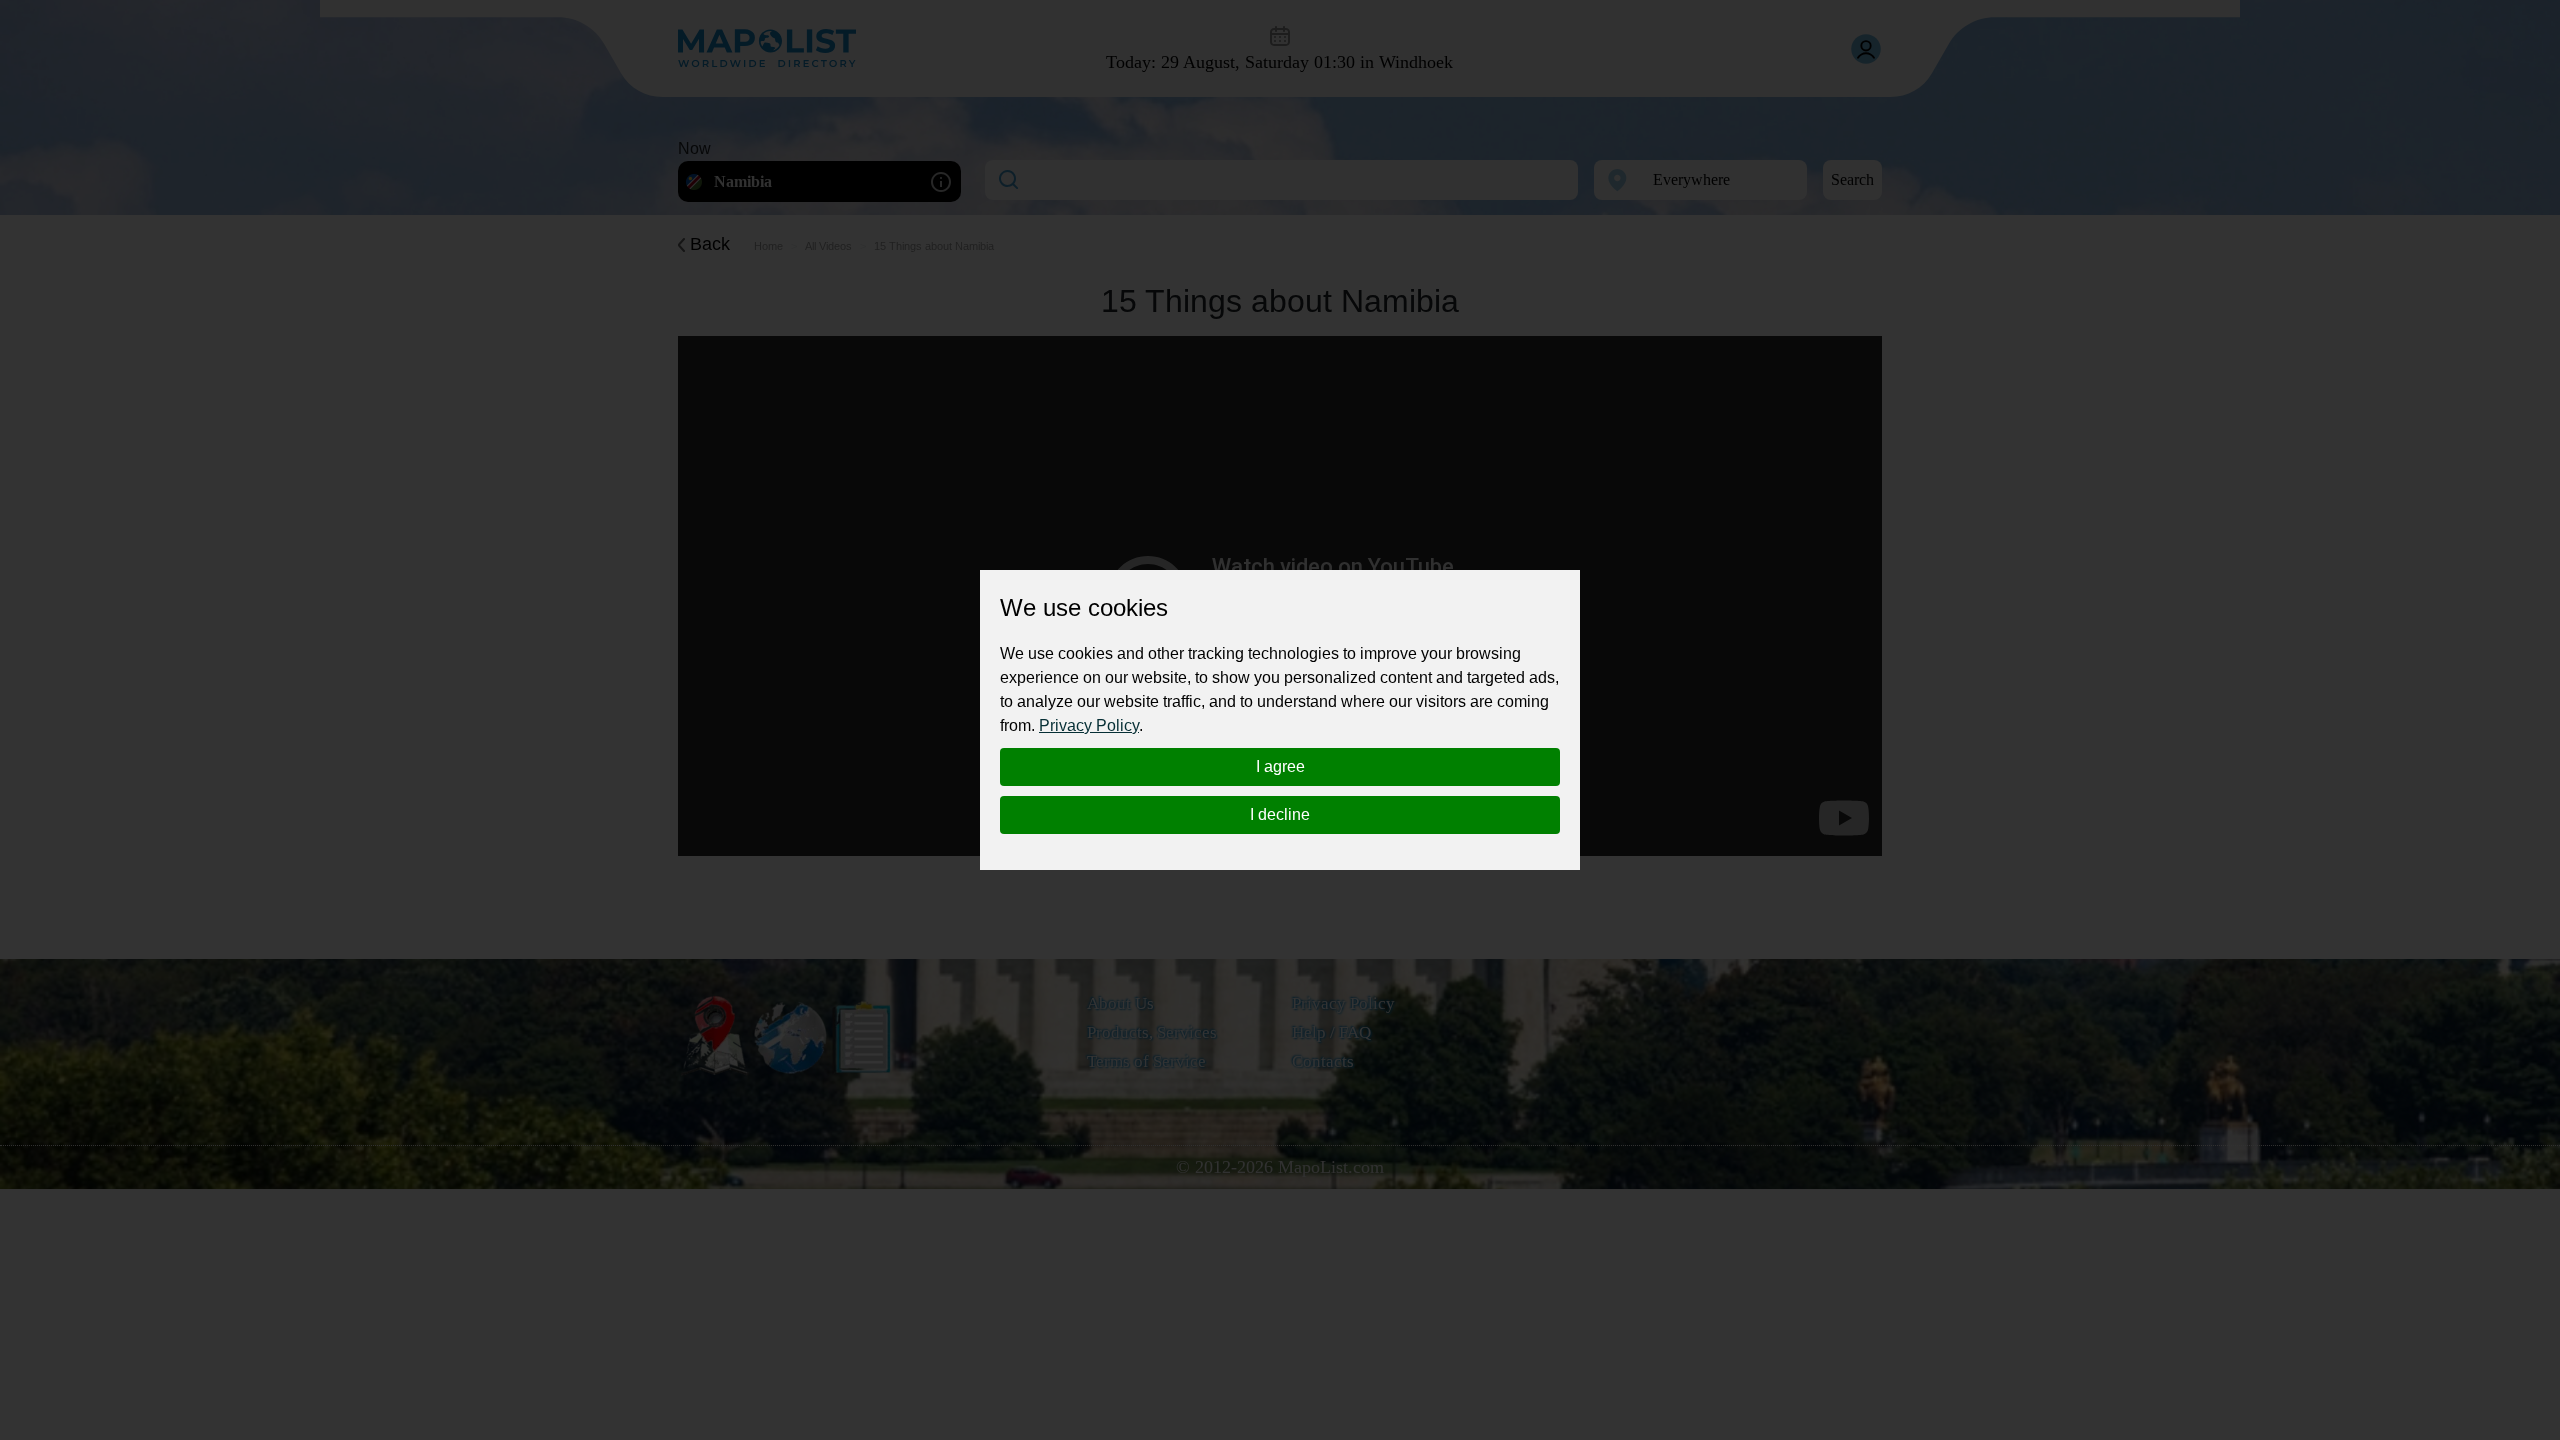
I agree (1280, 766)
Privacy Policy (1089, 725)
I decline (1280, 814)
